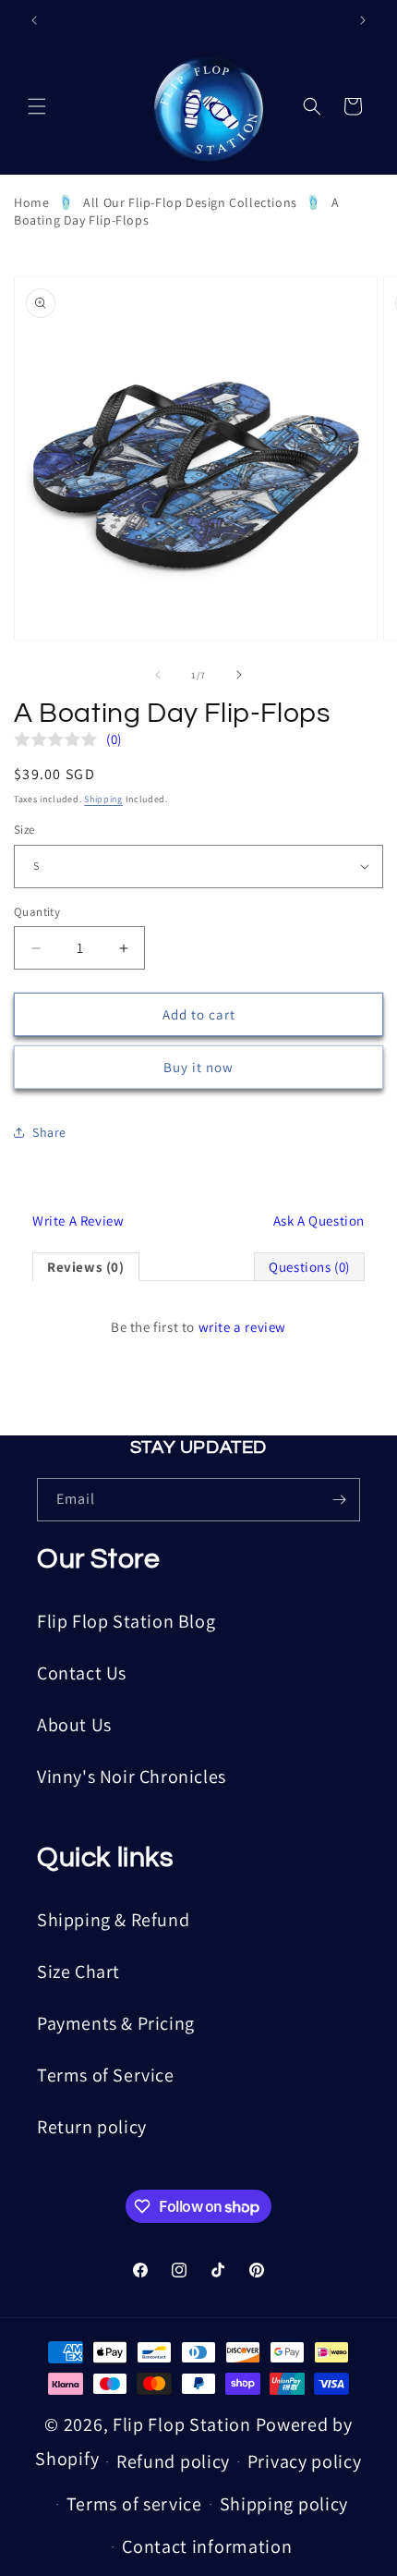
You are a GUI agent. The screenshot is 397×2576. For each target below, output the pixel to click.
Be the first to (198, 1327)
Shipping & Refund (113, 1920)
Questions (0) (309, 1267)
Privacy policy (305, 2461)
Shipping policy (284, 2504)
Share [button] (49, 1132)
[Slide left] (158, 675)
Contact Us (82, 1673)
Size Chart (78, 1972)
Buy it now (198, 1067)
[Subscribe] (339, 1500)
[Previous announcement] (34, 20)
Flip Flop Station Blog (126, 1621)
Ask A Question (319, 1221)
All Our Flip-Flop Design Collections (190, 202)
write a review (242, 1327)
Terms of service (134, 2504)
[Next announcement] (363, 20)
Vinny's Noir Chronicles (132, 1776)
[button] (37, 106)
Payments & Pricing (116, 2023)
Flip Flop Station (184, 2424)
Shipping (103, 799)
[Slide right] (239, 675)
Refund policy (173, 2461)
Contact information (207, 2546)
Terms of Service (106, 2075)
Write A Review (78, 1221)
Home (31, 202)
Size (24, 830)
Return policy (92, 2127)
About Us (74, 1725)
